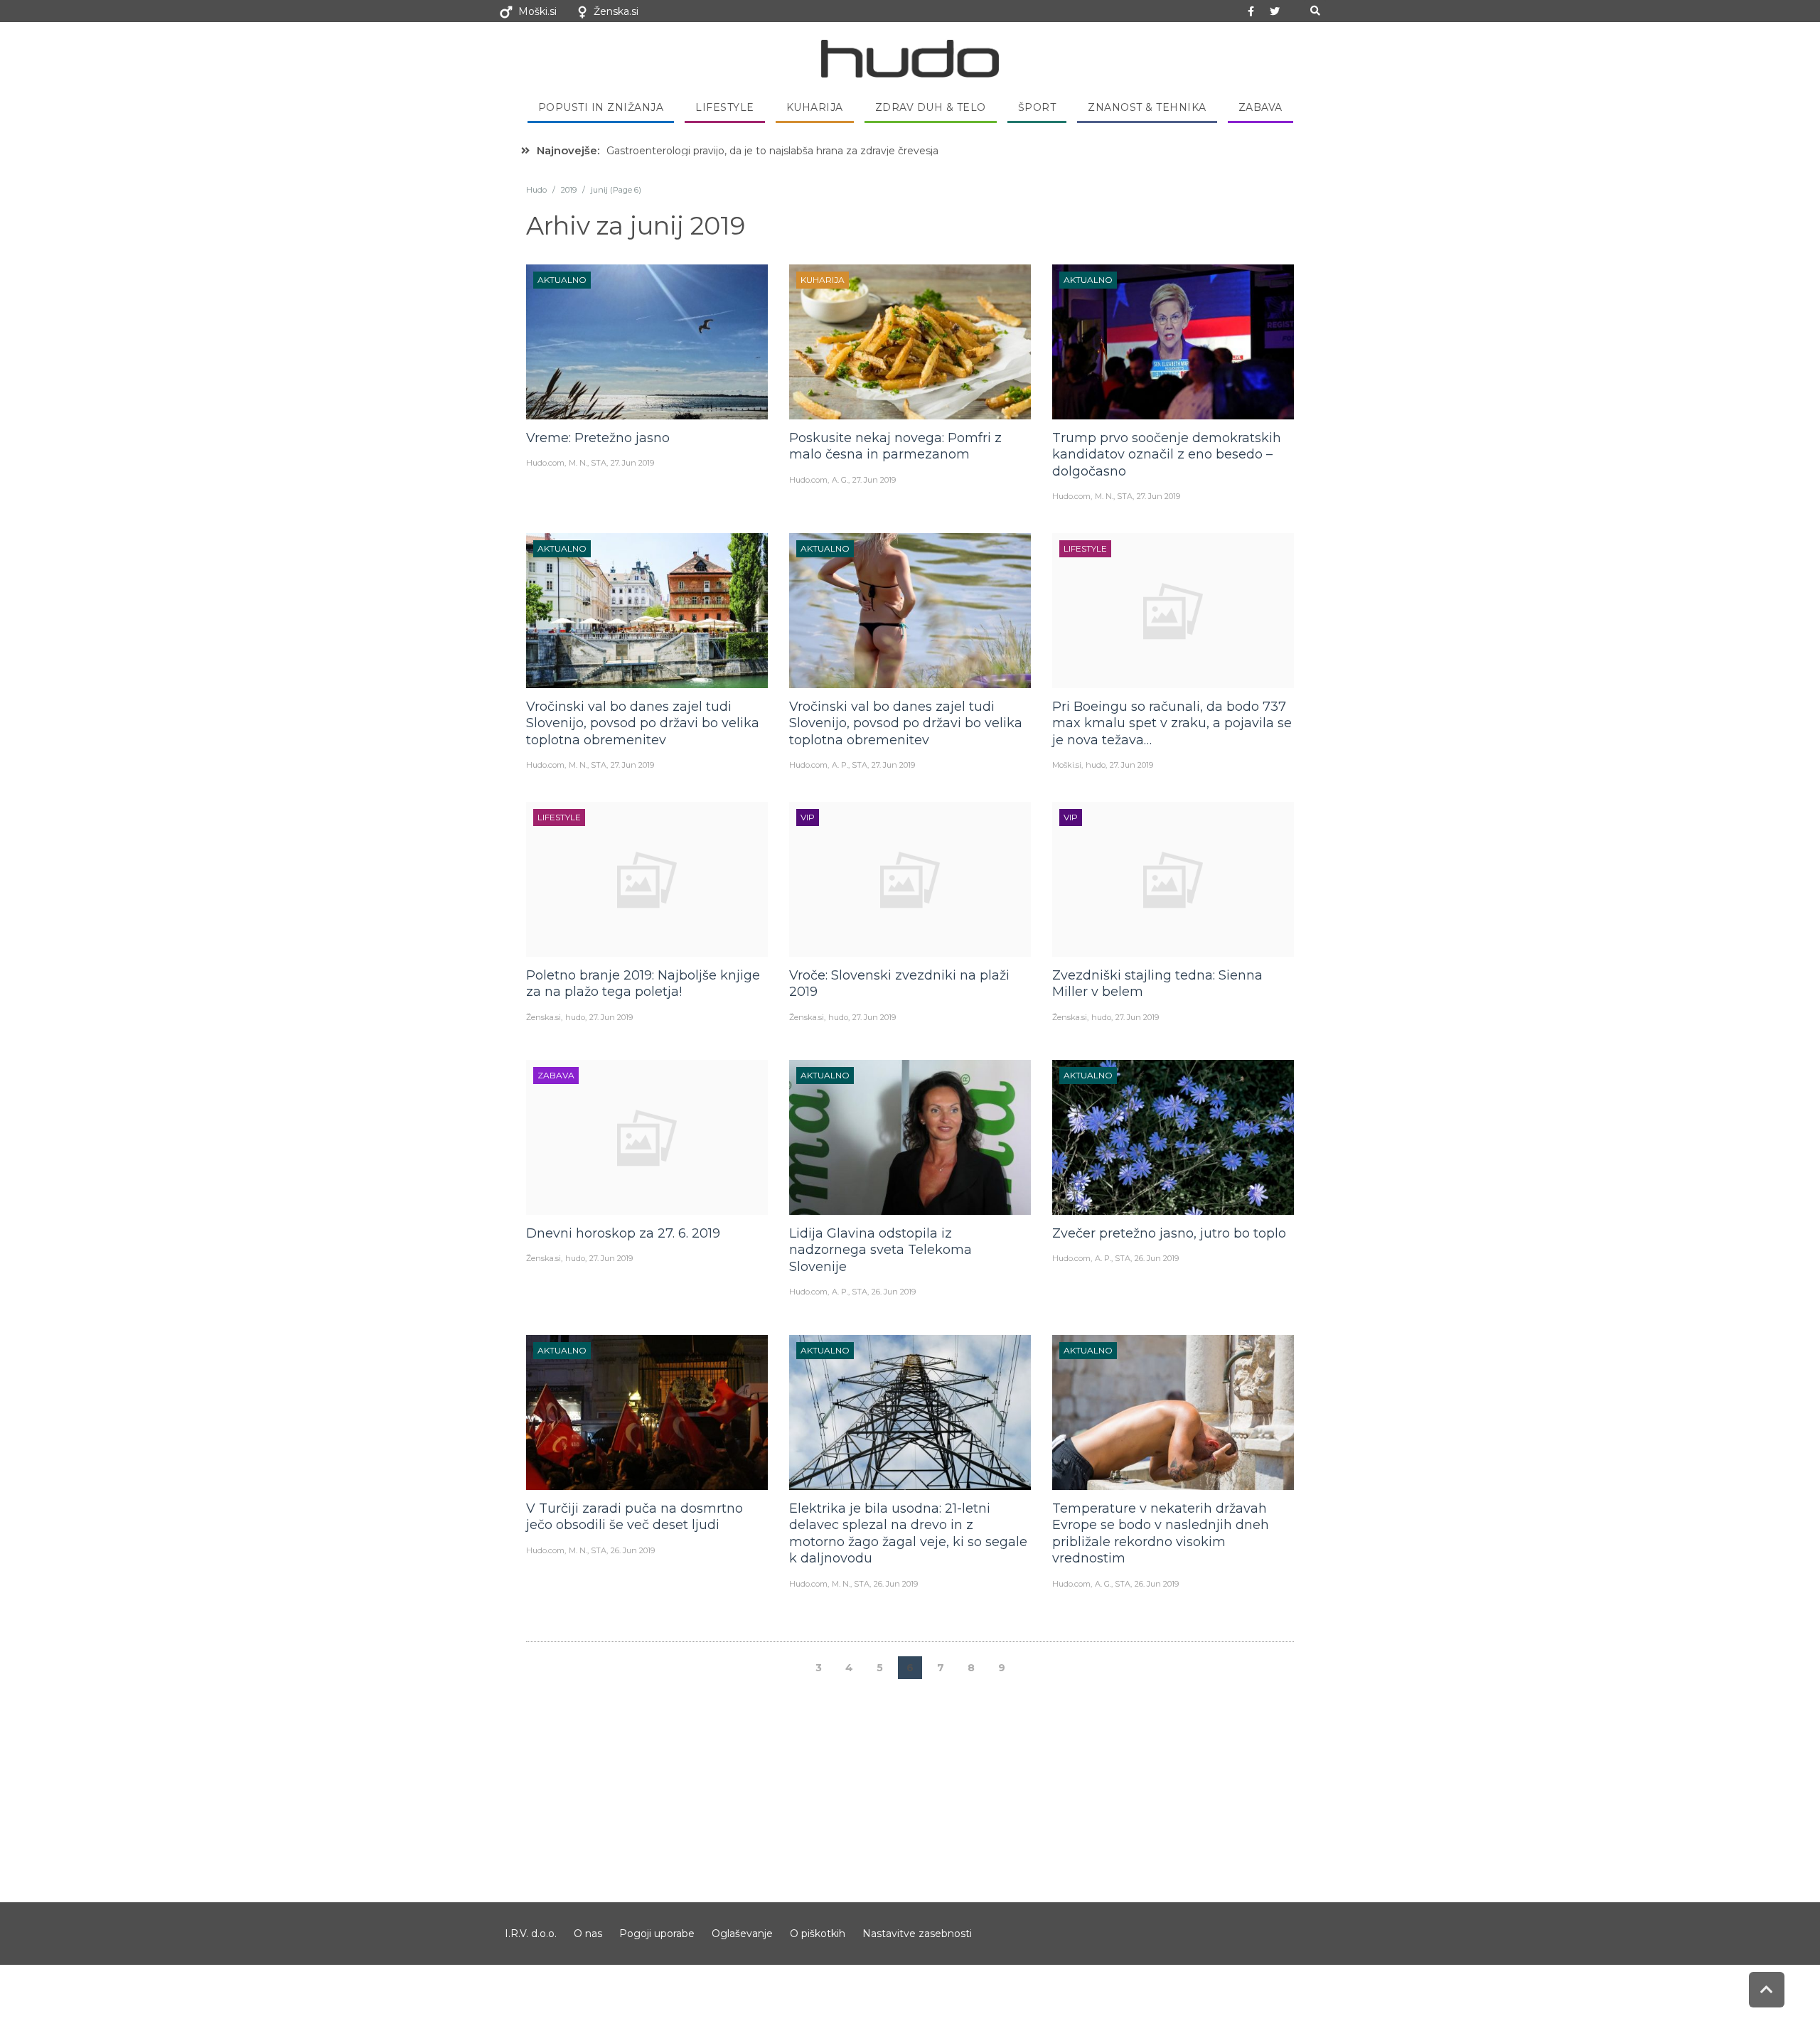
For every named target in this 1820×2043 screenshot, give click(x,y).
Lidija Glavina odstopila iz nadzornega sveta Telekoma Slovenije (880, 1250)
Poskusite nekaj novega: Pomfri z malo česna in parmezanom (895, 446)
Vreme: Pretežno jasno (598, 438)
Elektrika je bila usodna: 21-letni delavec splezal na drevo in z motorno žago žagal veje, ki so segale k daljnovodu (908, 1533)
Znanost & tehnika (1147, 107)
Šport (1037, 107)
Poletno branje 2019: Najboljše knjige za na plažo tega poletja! (643, 983)
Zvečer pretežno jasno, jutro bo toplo (1169, 1233)
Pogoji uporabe (657, 1934)
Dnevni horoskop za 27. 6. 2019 (623, 1233)
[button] (1315, 11)
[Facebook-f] (1251, 11)
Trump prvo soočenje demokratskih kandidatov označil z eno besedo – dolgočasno (1167, 455)
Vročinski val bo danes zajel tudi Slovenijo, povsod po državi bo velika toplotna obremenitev (643, 723)
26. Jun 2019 (894, 1292)
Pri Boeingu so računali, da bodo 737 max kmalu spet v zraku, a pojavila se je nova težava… (1172, 723)
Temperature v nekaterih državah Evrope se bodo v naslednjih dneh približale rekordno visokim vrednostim (1161, 1533)
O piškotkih (818, 1934)
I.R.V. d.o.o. (531, 1934)
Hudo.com (545, 463)
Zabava (1260, 107)
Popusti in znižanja (601, 107)
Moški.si (537, 11)
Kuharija (815, 107)
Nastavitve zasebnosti (917, 1934)
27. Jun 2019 (632, 463)
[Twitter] (1275, 11)
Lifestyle (725, 107)
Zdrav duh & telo (931, 107)
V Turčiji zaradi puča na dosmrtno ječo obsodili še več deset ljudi (635, 1517)
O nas (588, 1934)
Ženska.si (616, 11)
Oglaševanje (742, 1934)
